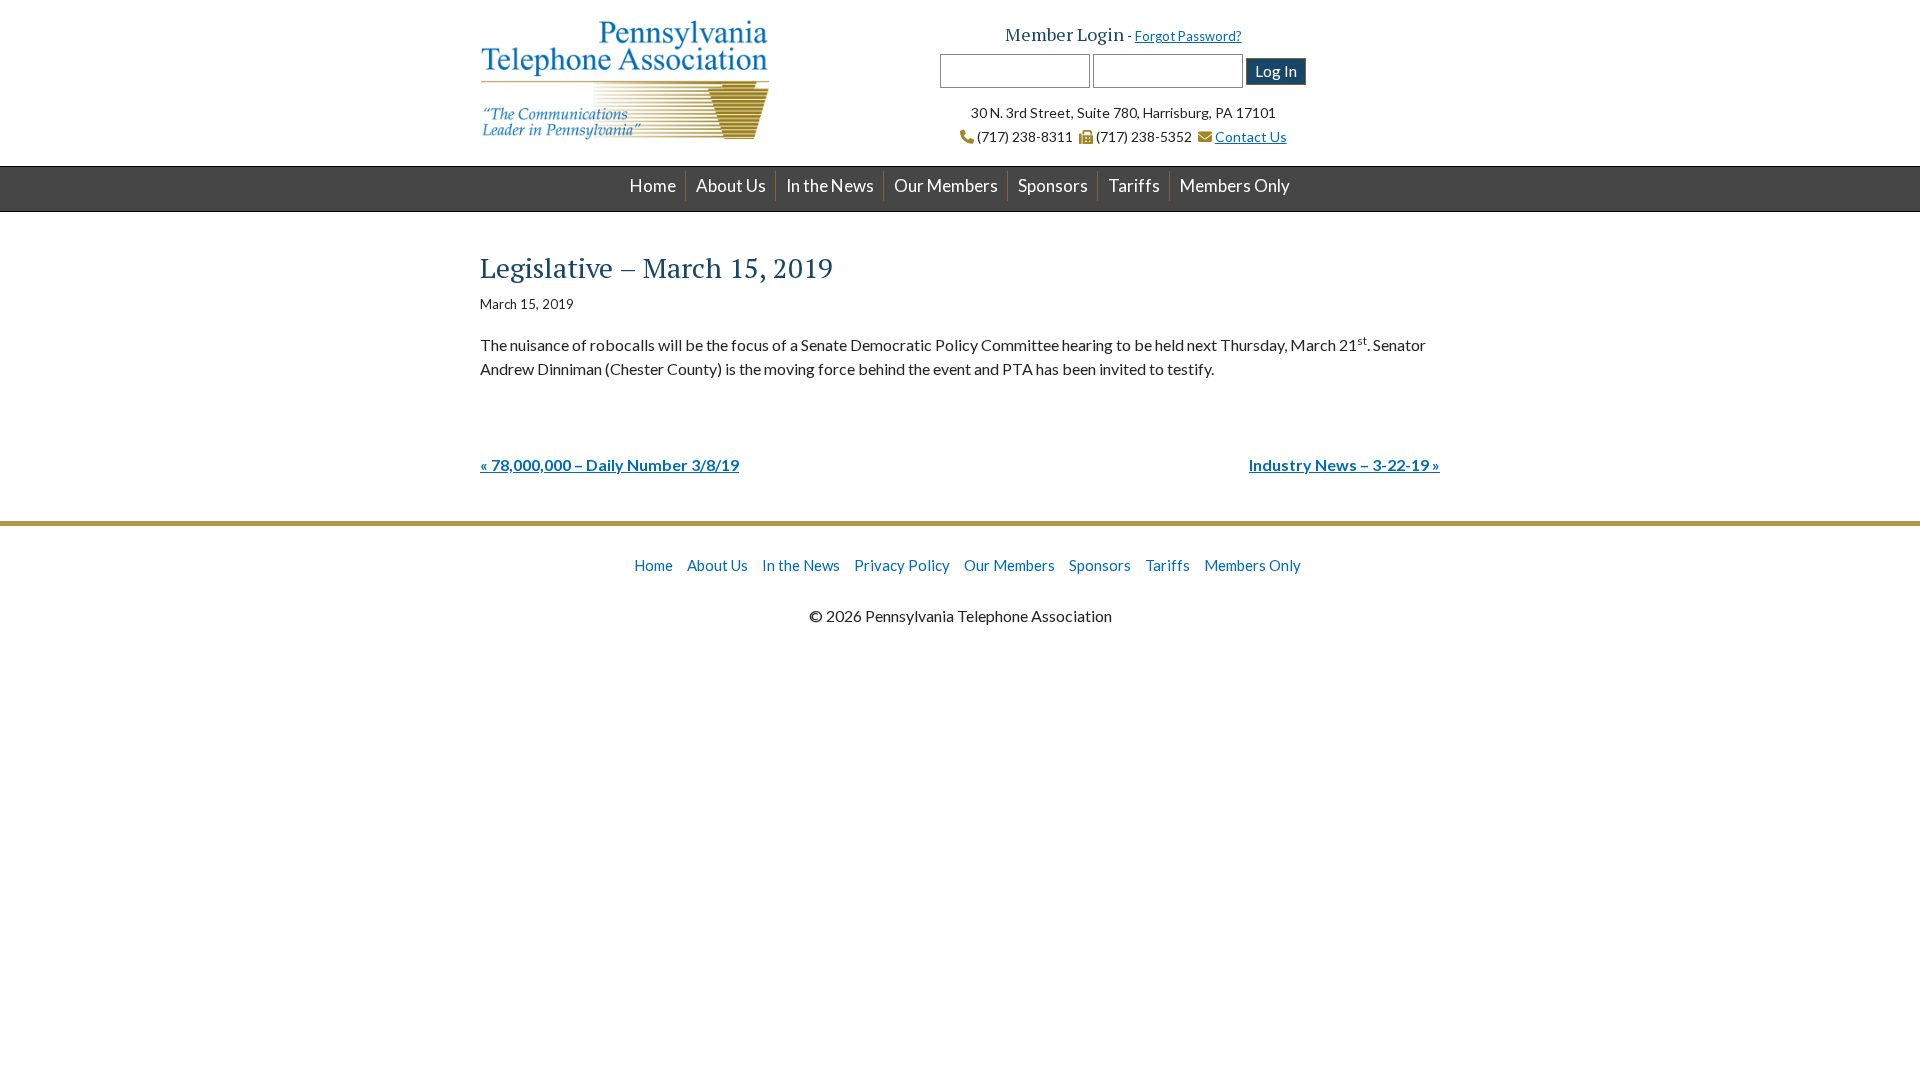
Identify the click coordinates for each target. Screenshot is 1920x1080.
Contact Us (1251, 136)
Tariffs (1134, 185)
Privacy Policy (902, 565)
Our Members (946, 185)
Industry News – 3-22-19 (1339, 464)
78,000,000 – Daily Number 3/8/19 (615, 464)
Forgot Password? (1188, 36)
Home (653, 185)
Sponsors (1053, 185)
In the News (830, 185)
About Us (731, 185)
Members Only (1235, 185)
